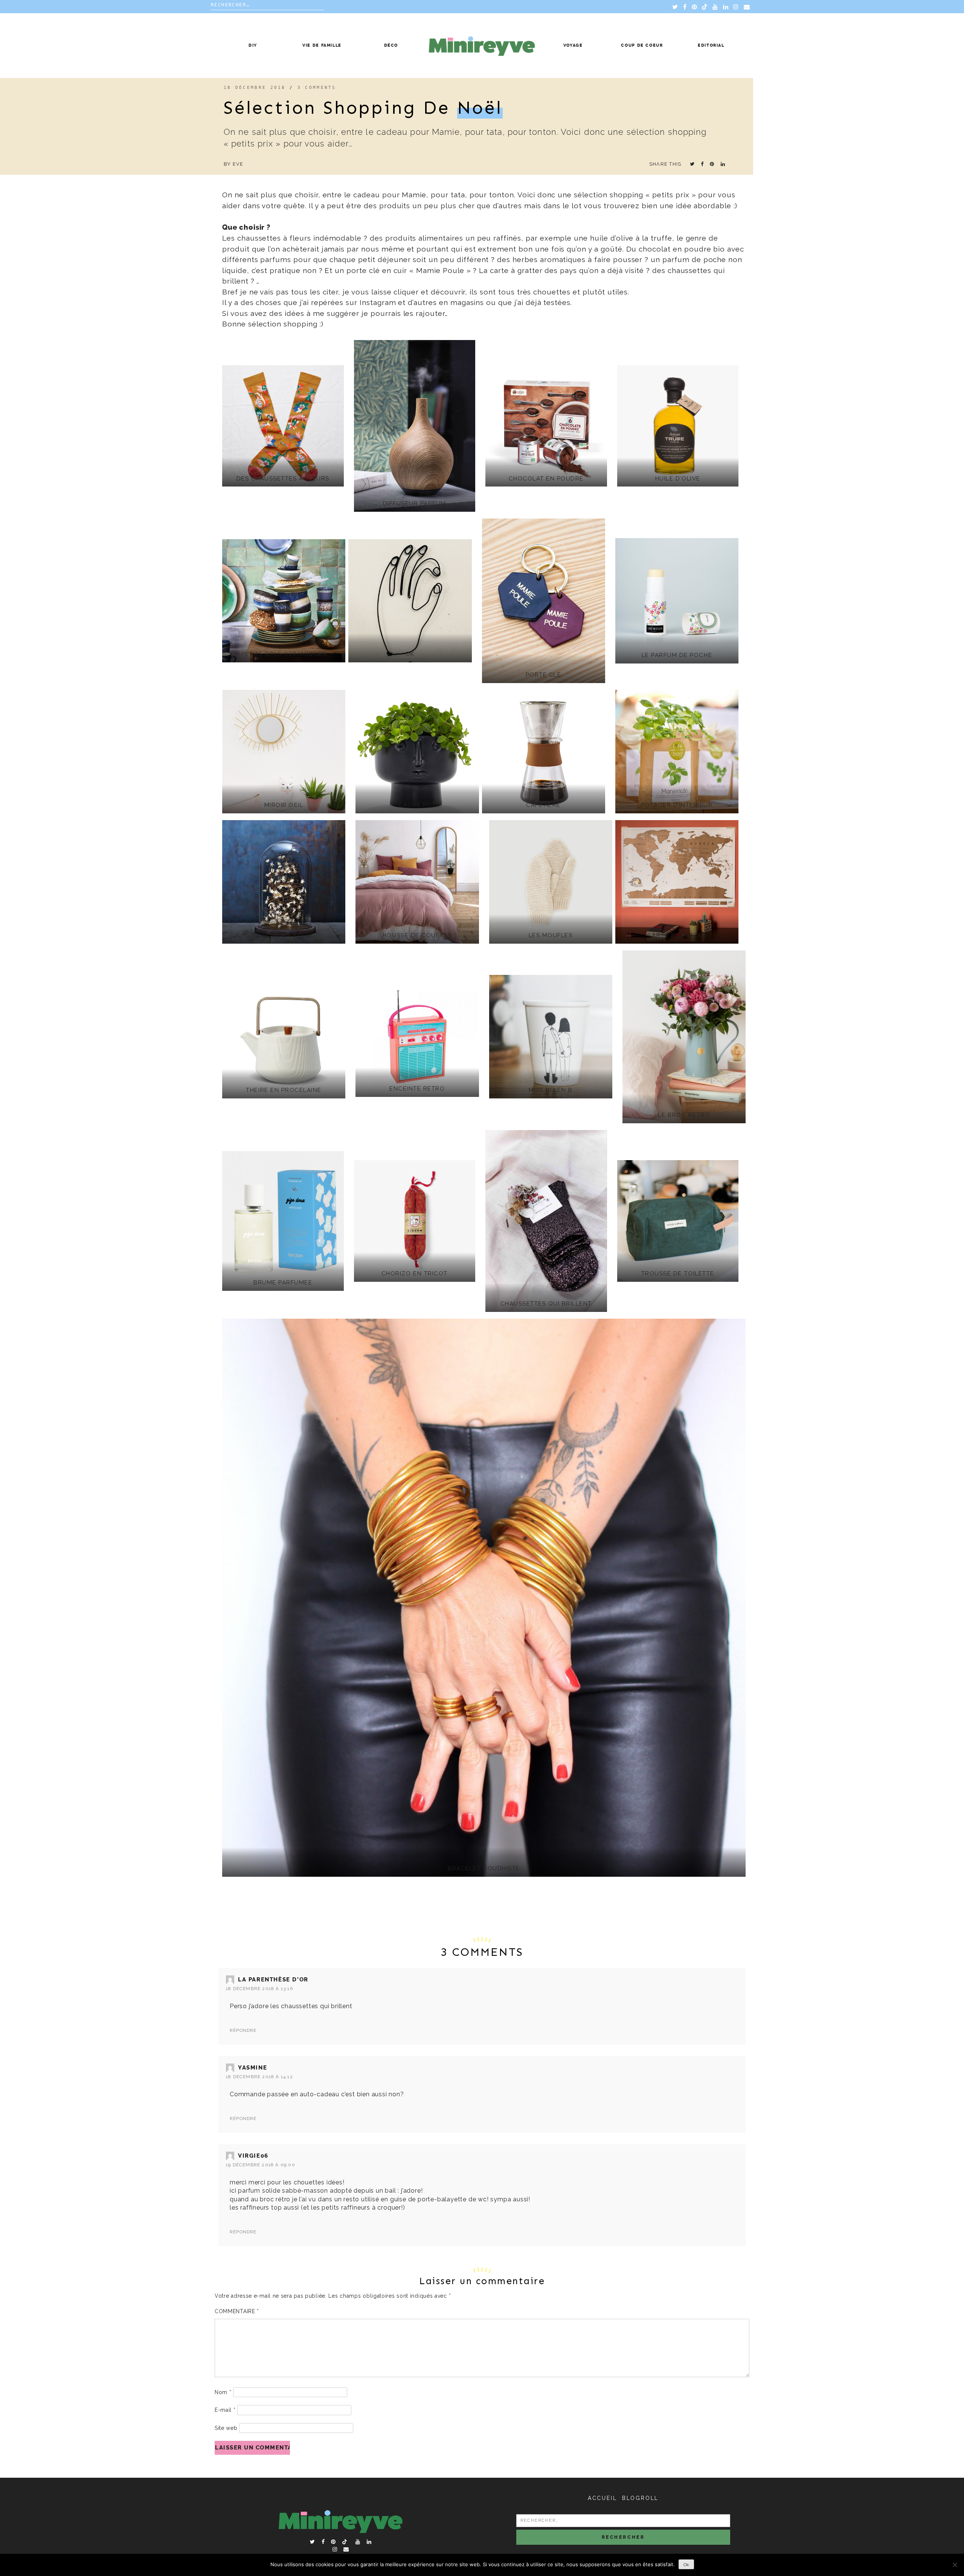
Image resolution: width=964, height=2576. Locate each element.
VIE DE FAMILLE (322, 45)
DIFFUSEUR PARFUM (415, 503)
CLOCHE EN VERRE (284, 935)
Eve (238, 164)
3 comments (317, 88)
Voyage (573, 45)
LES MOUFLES (551, 935)
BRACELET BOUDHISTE (484, 1868)
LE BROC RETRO (684, 1115)
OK (410, 654)
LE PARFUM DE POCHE (677, 655)
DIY (253, 45)
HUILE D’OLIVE (678, 479)
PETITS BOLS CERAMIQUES (284, 654)
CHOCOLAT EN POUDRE (546, 479)
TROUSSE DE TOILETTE (678, 1274)
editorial (711, 45)
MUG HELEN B (551, 1090)
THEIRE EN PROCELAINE (284, 1090)
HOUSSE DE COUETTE (417, 935)
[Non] (955, 2565)
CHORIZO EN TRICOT (415, 1274)
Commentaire (237, 2311)
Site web (226, 2428)
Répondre (243, 2030)
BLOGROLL (640, 2498)
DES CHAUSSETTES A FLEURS (283, 479)
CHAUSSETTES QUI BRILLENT (546, 1304)
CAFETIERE (543, 805)
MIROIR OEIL (284, 805)
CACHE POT (417, 805)
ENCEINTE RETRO (417, 1089)
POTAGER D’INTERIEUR (677, 805)
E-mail (225, 2410)
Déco (391, 45)
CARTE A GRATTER (677, 935)
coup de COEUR (642, 45)
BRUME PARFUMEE (283, 1283)
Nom (223, 2392)
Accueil (602, 2498)
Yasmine (252, 2068)
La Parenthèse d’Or (273, 1980)
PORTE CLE (544, 675)
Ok (686, 2565)
